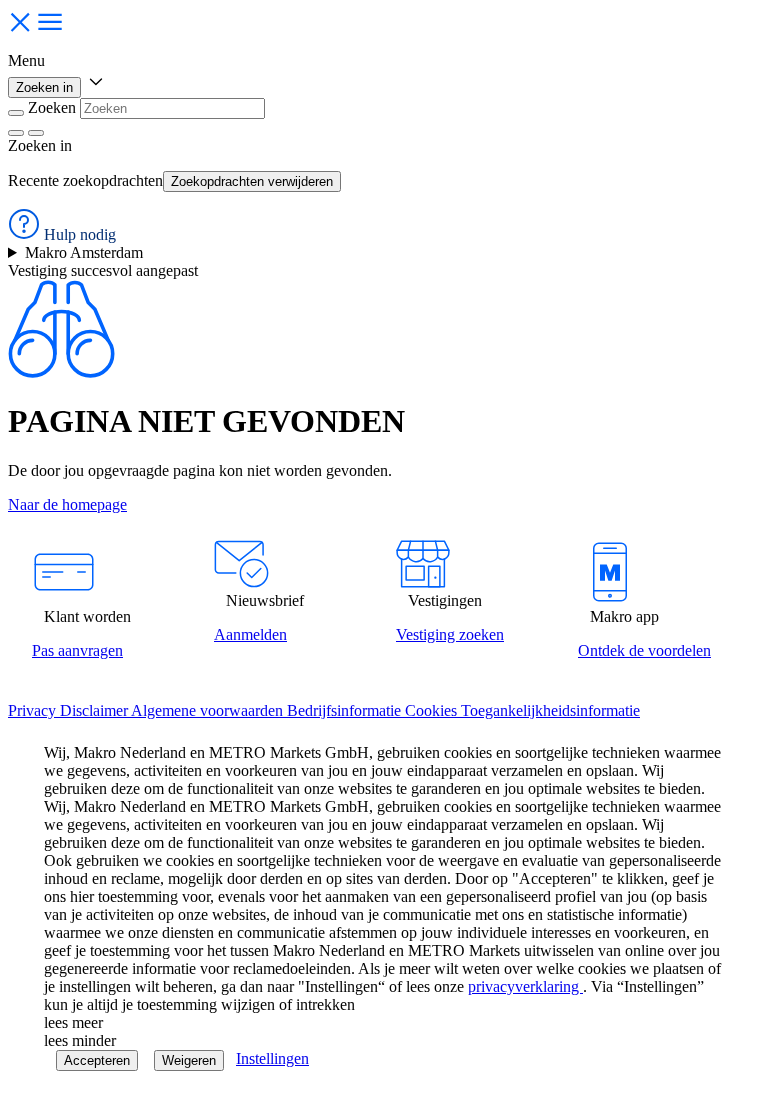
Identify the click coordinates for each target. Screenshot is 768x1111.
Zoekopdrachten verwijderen (252, 181)
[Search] (36, 133)
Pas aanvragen (77, 650)
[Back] (16, 113)
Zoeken (52, 107)
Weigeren (189, 1060)
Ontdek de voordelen (644, 650)
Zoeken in (44, 87)
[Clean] (16, 133)
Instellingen (272, 1058)
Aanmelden (250, 634)
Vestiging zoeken (450, 634)
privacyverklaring (525, 986)
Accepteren (97, 1060)
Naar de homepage (67, 504)
